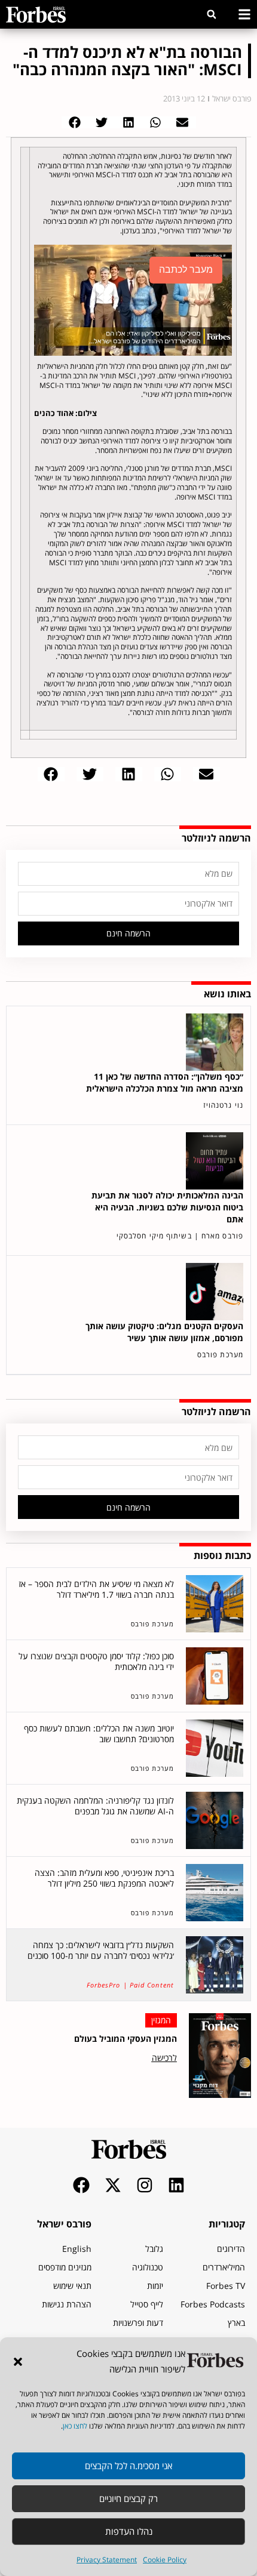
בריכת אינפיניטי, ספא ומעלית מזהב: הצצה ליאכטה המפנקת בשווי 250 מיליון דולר (104, 1878)
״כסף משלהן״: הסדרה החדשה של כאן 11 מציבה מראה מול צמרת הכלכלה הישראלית (165, 1082)
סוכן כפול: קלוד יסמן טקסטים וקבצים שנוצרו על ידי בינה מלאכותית (96, 1661)
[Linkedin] (176, 2185)
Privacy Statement (107, 2560)
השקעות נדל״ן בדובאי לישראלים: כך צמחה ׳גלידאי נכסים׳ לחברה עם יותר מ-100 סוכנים (101, 1950)
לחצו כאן (75, 2426)
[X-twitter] (113, 2185)
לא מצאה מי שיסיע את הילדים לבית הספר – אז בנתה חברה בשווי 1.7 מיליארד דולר (96, 1589)
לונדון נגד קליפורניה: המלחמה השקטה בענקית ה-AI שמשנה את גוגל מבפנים (95, 1806)
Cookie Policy (165, 2560)
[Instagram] (145, 2185)
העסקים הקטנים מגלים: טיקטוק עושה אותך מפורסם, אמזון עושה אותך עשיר (164, 1332)
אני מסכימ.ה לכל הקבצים (128, 2466)
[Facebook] (81, 2185)
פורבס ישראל (64, 2224)
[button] (18, 2362)
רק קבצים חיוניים (128, 2498)
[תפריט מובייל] (244, 14)
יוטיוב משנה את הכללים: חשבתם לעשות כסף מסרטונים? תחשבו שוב (99, 1734)
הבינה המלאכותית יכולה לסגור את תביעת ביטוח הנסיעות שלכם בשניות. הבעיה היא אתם (167, 1207)
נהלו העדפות (129, 2531)
